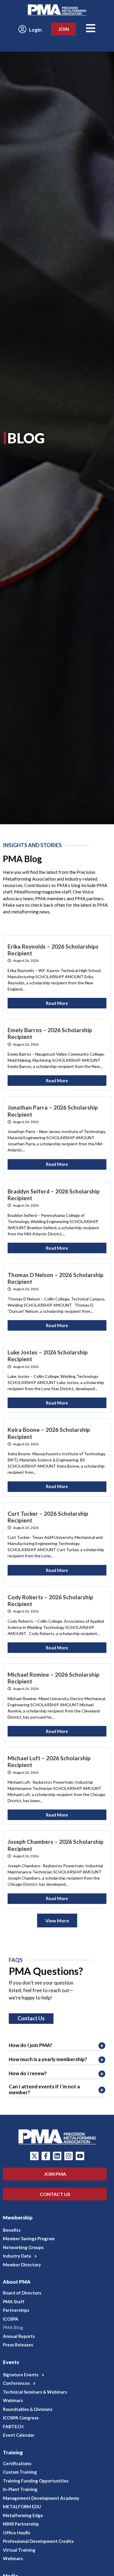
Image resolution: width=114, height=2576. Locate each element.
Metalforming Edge (23, 2515)
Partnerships (16, 2310)
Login (35, 30)
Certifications (17, 2463)
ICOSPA (11, 2319)
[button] (57, 2256)
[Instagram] (69, 2156)
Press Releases (18, 2345)
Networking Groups (23, 2247)
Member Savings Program (29, 2238)
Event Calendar (19, 2435)
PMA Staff (14, 2302)
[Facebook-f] (46, 2156)
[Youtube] (80, 2156)
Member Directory (22, 2265)
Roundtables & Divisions (28, 2409)
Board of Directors (22, 2293)
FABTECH (13, 2426)
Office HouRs (17, 2533)
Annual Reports (19, 2336)
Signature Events (21, 2375)
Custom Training (20, 2472)
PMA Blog (13, 2327)
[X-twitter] (34, 2156)
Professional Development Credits (38, 2541)
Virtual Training (19, 2550)
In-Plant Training (20, 2489)
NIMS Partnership (21, 2524)
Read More (57, 1003)
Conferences (16, 2383)
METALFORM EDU (22, 2507)
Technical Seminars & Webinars (35, 2392)
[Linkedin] (57, 2156)
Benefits (12, 2230)
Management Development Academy (41, 2498)
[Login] (22, 29)
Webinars (13, 2400)
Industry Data (17, 2256)
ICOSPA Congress (21, 2418)
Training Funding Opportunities (36, 2481)
